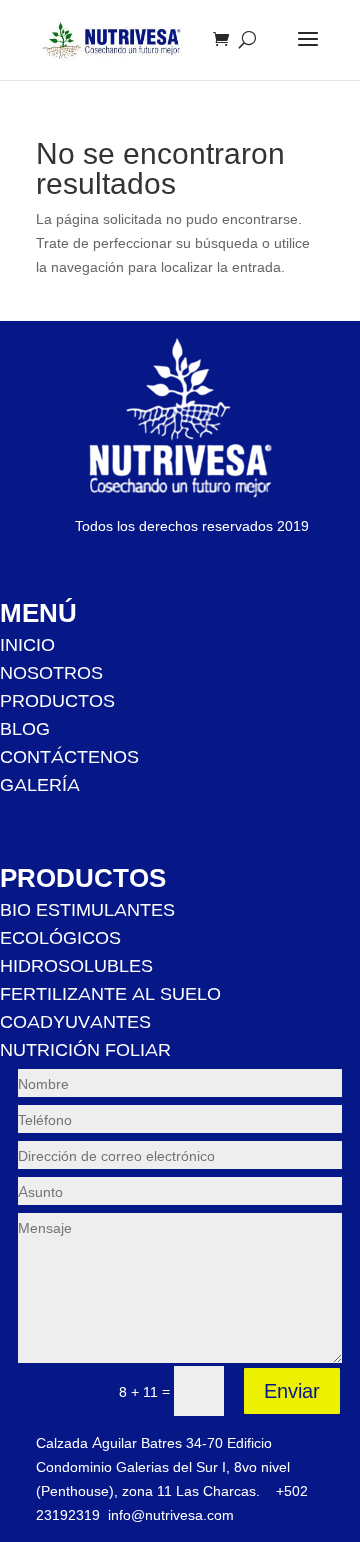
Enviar (292, 1390)
